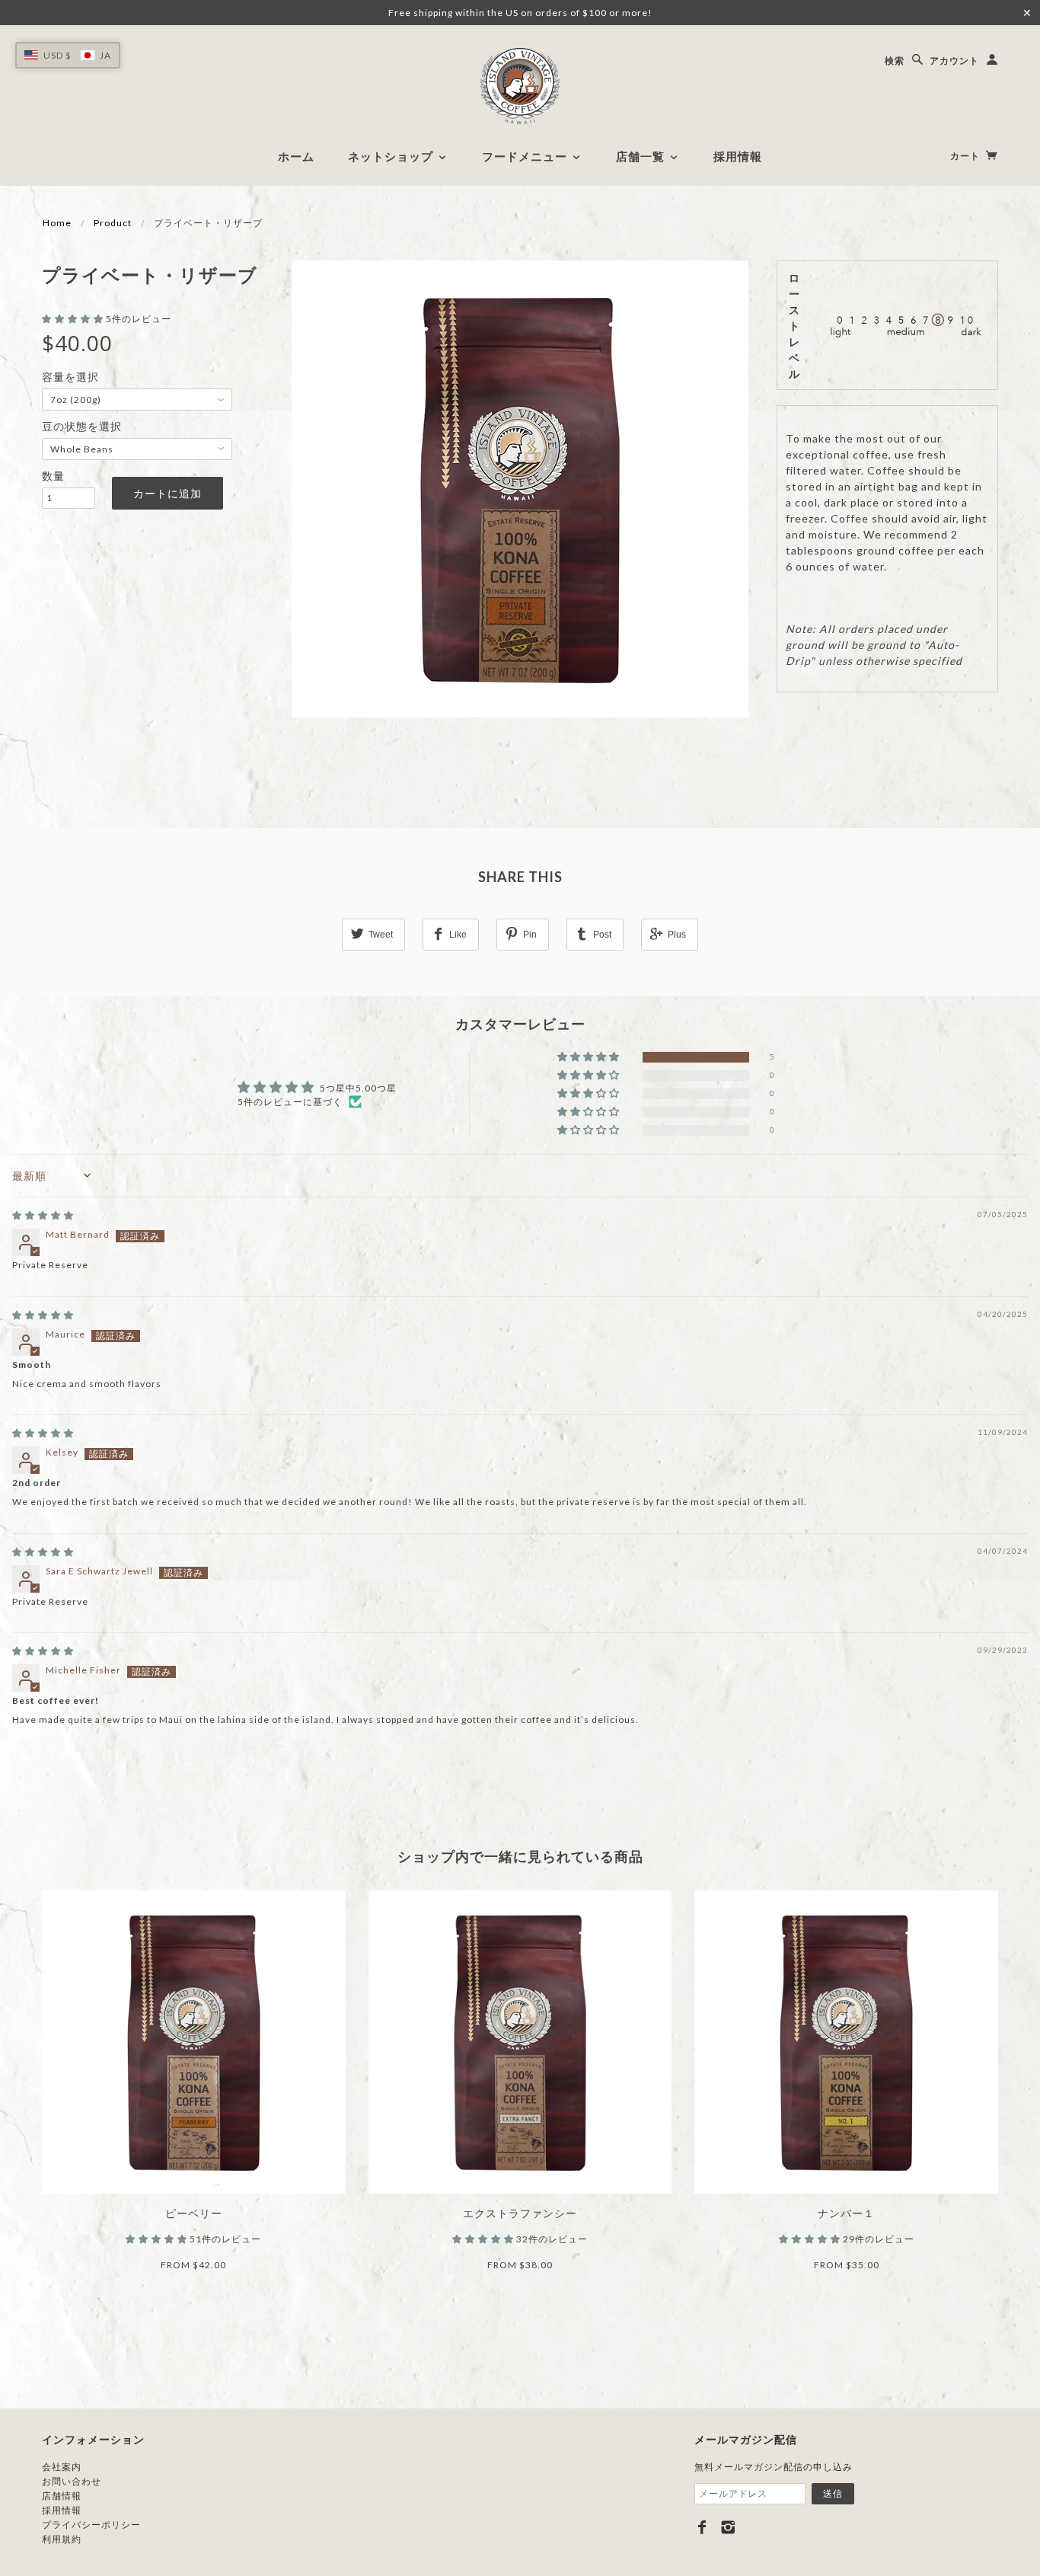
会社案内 (62, 2467)
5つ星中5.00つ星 (358, 1088)
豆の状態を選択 (82, 426)
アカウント (954, 61)
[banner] (520, 86)
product (113, 223)
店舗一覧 (642, 156)
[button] (74, 319)
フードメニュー (526, 156)
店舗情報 (62, 2496)
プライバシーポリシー (91, 2525)
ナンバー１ (846, 2213)
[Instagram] (728, 2527)
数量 (53, 476)
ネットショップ (392, 156)
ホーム (296, 156)
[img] (43, 1215)
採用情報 (738, 156)
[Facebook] (702, 2527)
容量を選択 (70, 377)
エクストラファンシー (520, 2213)
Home (57, 223)
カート (966, 156)
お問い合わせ (72, 2481)
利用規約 (62, 2539)
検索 (895, 61)
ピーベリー (194, 2213)
